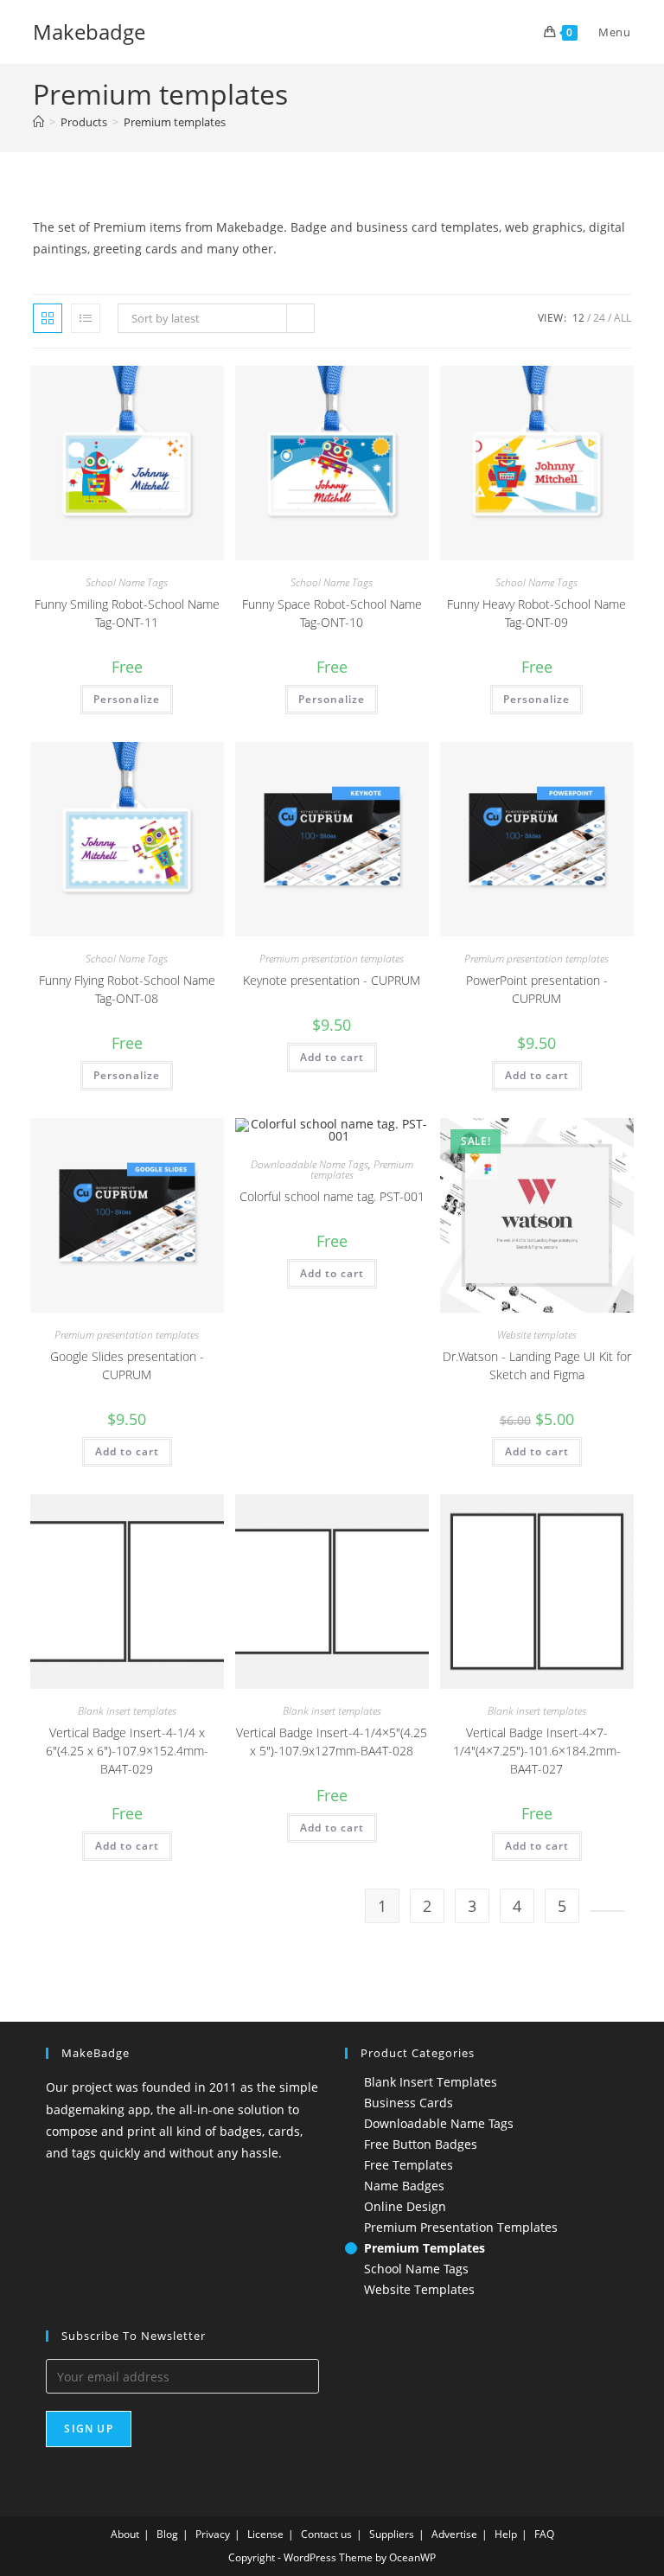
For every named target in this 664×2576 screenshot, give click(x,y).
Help (506, 2534)
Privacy (213, 2534)
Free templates (409, 2165)
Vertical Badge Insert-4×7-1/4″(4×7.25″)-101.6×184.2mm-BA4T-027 (537, 1751)
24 (599, 318)
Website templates (537, 1335)
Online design (405, 2207)
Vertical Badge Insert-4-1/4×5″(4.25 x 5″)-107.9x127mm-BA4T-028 (332, 1742)
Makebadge (89, 32)
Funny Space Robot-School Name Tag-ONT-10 (332, 613)
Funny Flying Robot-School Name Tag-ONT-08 (127, 989)
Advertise (454, 2534)
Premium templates (175, 122)
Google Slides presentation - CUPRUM (127, 1365)
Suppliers (392, 2534)
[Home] (38, 122)
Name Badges (404, 2186)
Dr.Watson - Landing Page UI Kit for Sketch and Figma (537, 1365)
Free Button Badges (421, 2145)
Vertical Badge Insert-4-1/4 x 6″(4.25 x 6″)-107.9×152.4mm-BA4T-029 (127, 1751)
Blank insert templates (127, 1711)
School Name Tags (127, 582)
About (125, 2534)
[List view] (86, 318)
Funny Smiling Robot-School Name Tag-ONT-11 (127, 613)
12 (578, 318)
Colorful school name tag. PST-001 (332, 1196)
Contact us (326, 2534)
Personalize (127, 699)
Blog (167, 2534)
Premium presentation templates (332, 959)
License (265, 2534)
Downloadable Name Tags (310, 1164)
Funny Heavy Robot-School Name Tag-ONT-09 (536, 613)
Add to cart (332, 1057)
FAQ (544, 2534)
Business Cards (409, 2103)
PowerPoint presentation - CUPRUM (537, 989)
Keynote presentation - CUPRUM (332, 980)
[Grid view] (48, 318)
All (622, 318)
